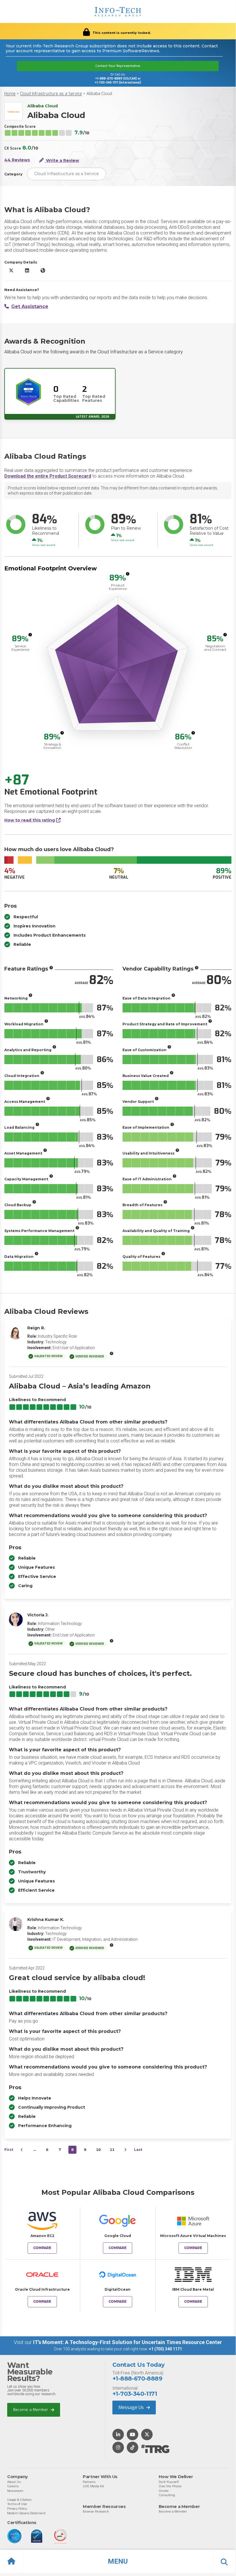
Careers (13, 2486)
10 (98, 2150)
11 (112, 2150)
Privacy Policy (17, 2509)
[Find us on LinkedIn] (118, 2435)
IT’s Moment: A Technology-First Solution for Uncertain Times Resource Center (127, 2342)
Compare (42, 2248)
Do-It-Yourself (169, 2482)
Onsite (164, 2491)
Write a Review (62, 160)
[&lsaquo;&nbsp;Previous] (22, 2150)
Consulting (167, 2495)
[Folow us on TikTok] (133, 2448)
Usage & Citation (19, 2500)
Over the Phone (170, 2486)
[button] (118, 2561)
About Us (14, 2482)
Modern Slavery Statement (26, 2513)
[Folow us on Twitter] (147, 2435)
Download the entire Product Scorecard (48, 476)
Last (138, 2150)
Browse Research (96, 2511)
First (9, 2150)
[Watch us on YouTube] (133, 2435)
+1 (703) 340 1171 (165, 2349)
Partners (89, 2482)
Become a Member (31, 2410)
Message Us (132, 2407)
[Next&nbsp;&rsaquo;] (125, 2150)
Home (10, 94)
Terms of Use (17, 2504)
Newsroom (15, 2491)
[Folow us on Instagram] (118, 2448)
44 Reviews (17, 160)
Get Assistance (30, 306)
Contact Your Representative (118, 66)
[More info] (128, 574)
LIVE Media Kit (93, 2486)
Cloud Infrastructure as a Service (51, 94)
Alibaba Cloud (99, 94)
